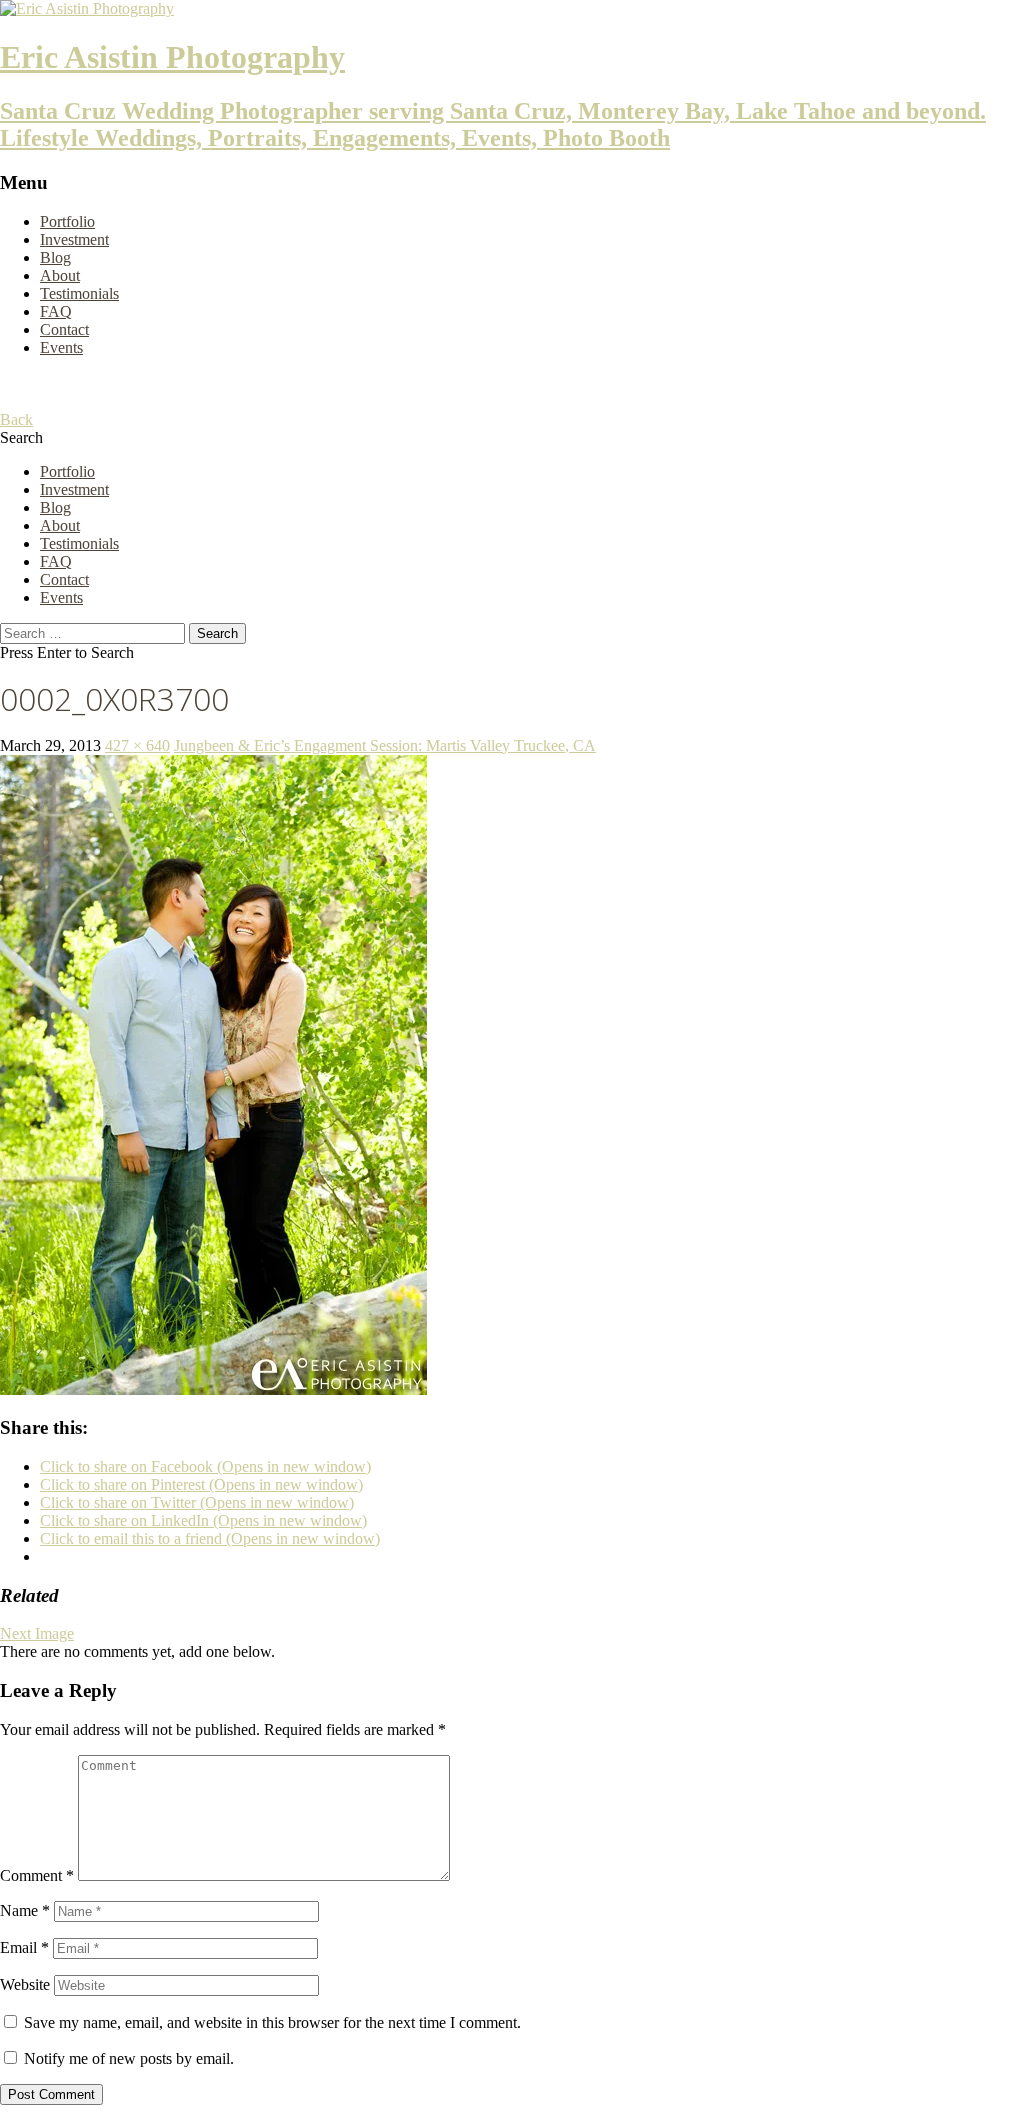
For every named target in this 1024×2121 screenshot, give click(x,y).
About (60, 275)
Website (25, 1984)
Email (24, 1947)
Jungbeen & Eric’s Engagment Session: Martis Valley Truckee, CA (385, 745)
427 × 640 (137, 745)
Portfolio (67, 221)
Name (25, 1910)
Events (61, 347)
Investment (74, 239)
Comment (37, 1875)
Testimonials (79, 293)
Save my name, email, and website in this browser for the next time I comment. (272, 2022)
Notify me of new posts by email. (129, 2058)
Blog (55, 257)
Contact (64, 329)
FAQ (56, 311)
